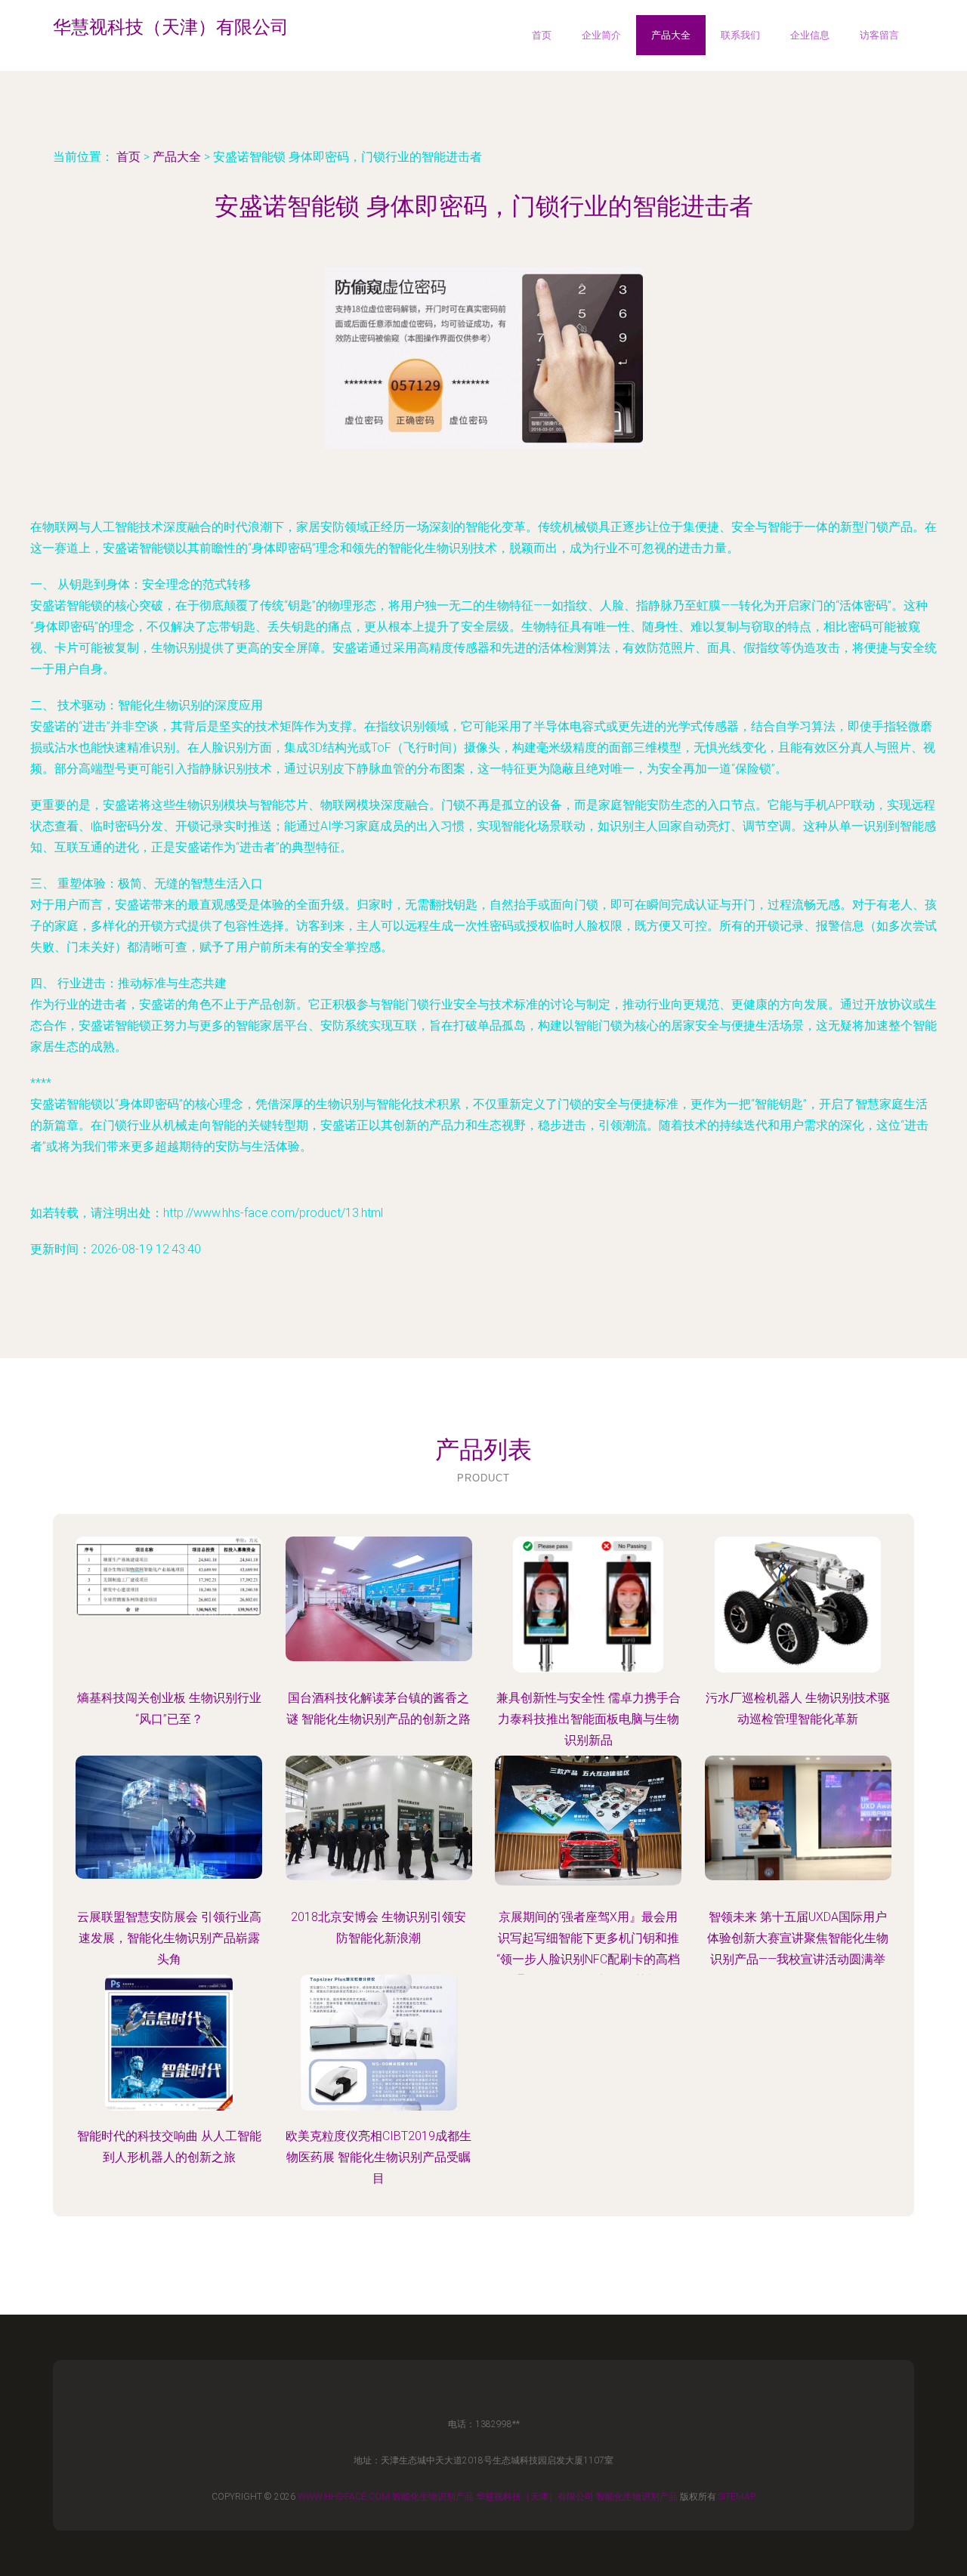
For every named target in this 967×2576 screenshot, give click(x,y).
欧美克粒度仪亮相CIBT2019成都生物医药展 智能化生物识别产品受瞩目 (378, 2157)
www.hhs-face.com (344, 2497)
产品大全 (671, 35)
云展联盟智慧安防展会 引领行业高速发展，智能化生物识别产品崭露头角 (169, 1938)
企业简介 (601, 35)
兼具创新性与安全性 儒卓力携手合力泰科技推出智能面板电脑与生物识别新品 (589, 1719)
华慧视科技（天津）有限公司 (535, 2497)
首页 (542, 35)
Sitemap (737, 2497)
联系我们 (740, 35)
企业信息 (810, 35)
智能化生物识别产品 (433, 2497)
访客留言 (879, 35)
